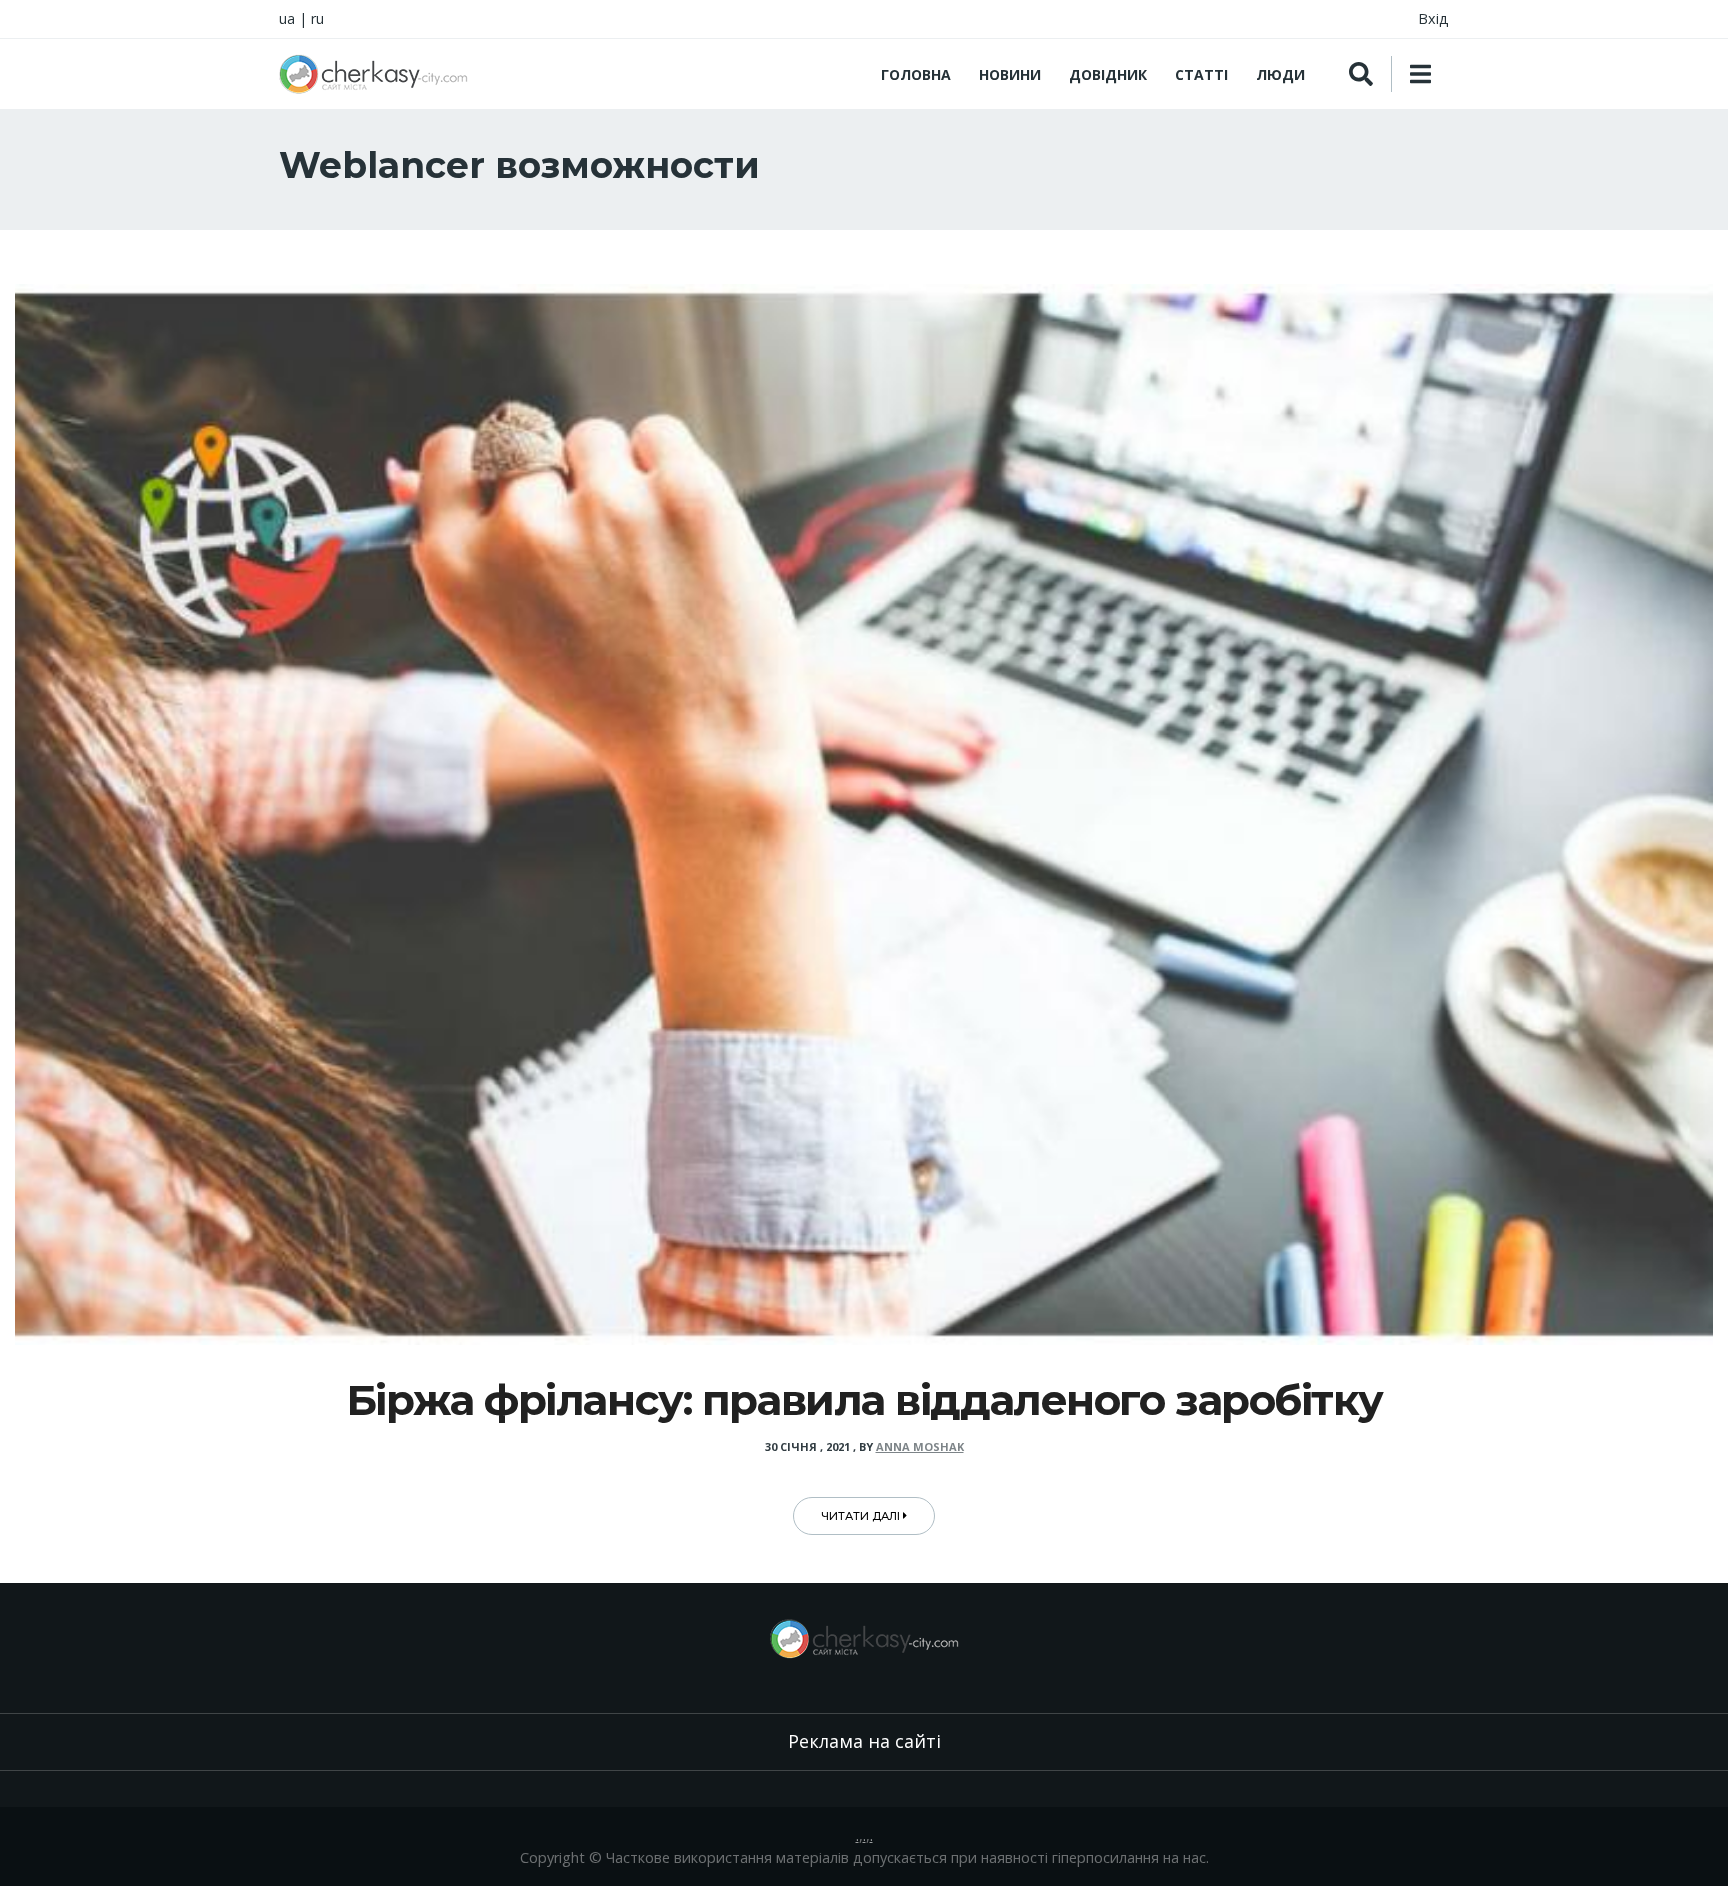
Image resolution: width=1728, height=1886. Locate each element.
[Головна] (373, 74)
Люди (1280, 74)
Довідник (1108, 74)
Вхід (1433, 18)
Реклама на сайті (864, 1741)
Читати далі (862, 1516)
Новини (1010, 74)
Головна (916, 74)
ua (287, 18)
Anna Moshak (920, 1446)
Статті (1201, 74)
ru (317, 18)
